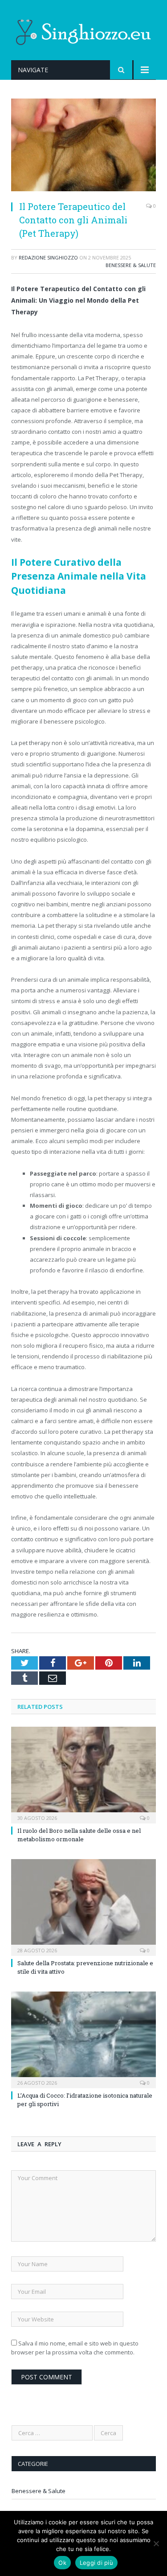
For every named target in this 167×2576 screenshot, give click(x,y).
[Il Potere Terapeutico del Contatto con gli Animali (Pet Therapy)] (83, 146)
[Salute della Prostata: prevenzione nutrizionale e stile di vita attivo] (83, 1907)
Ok (62, 2563)
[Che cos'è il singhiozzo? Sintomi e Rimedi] (84, 31)
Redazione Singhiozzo (48, 257)
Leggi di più (96, 2563)
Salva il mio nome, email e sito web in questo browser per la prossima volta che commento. (75, 2348)
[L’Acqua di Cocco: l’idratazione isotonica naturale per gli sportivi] (83, 2039)
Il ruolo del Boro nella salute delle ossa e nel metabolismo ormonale (79, 1835)
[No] (156, 2543)
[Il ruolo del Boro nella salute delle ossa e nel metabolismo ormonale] (83, 1774)
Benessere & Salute (131, 265)
